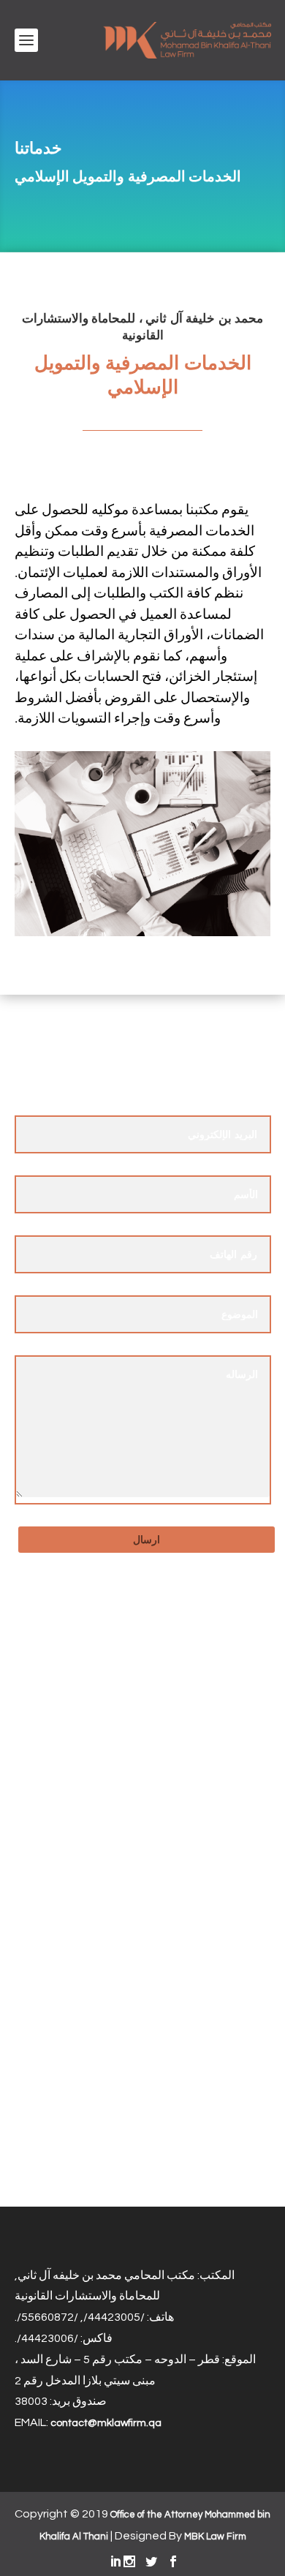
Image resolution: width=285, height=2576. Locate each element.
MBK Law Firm (215, 2537)
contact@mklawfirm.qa (106, 2423)
